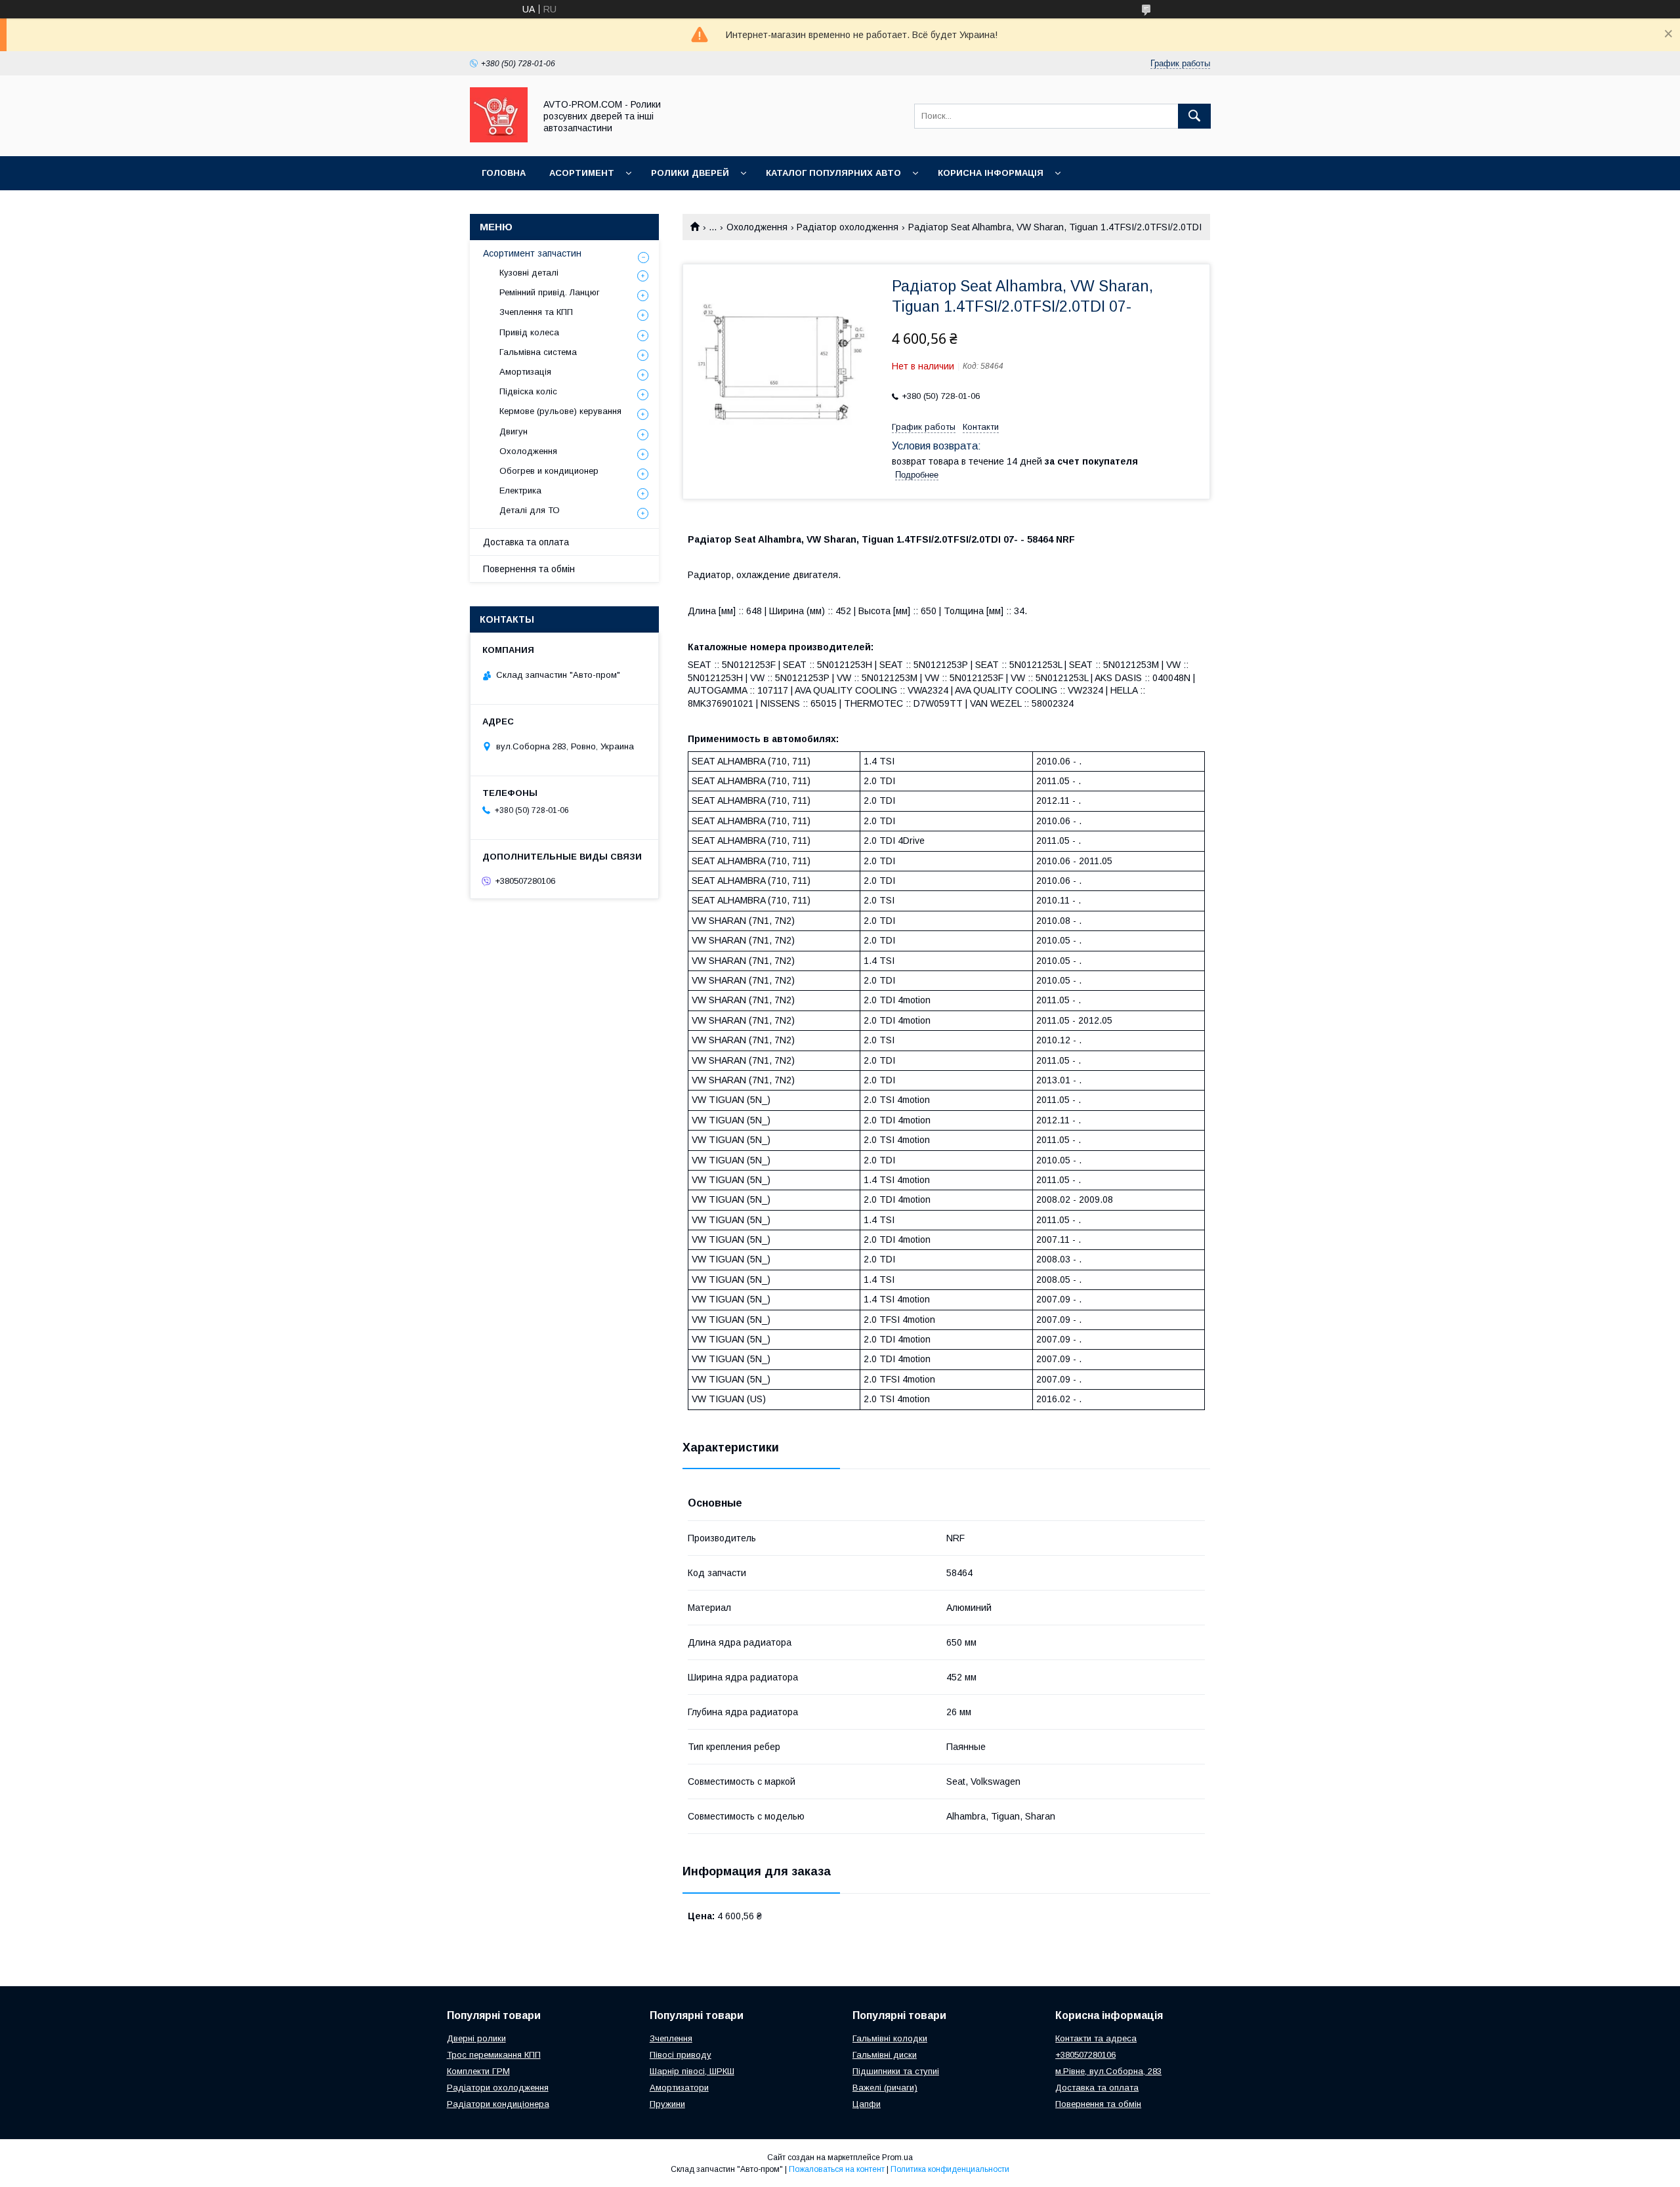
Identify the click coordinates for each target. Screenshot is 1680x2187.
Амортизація (525, 372)
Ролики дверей (690, 173)
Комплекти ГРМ (478, 2071)
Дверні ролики (476, 2038)
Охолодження (757, 227)
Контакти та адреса (1096, 2038)
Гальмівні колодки (890, 2038)
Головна (504, 173)
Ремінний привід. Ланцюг (550, 292)
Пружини (667, 2104)
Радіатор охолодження (848, 227)
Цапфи (867, 2104)
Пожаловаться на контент (837, 2169)
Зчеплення (671, 2038)
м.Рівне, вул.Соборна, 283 (1108, 2071)
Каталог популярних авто (833, 173)
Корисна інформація (991, 173)
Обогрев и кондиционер (549, 471)
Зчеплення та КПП (536, 312)
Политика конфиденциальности (950, 2169)
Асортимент (582, 173)
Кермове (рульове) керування (560, 411)
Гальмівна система (538, 352)
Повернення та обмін (529, 569)
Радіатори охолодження (498, 2088)
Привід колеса (529, 332)
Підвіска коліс (528, 391)
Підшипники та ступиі (896, 2071)
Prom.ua (897, 2157)
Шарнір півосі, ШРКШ (692, 2071)
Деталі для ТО (530, 510)
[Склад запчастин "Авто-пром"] (499, 139)
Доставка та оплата (526, 542)
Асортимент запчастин (532, 253)
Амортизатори (679, 2088)
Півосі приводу (681, 2055)
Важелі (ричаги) (885, 2088)
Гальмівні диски (885, 2055)
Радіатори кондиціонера (498, 2104)
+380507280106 (1085, 2055)
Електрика (520, 490)
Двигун (514, 431)
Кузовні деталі (529, 273)
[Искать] (1194, 116)
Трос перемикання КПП (494, 2055)
